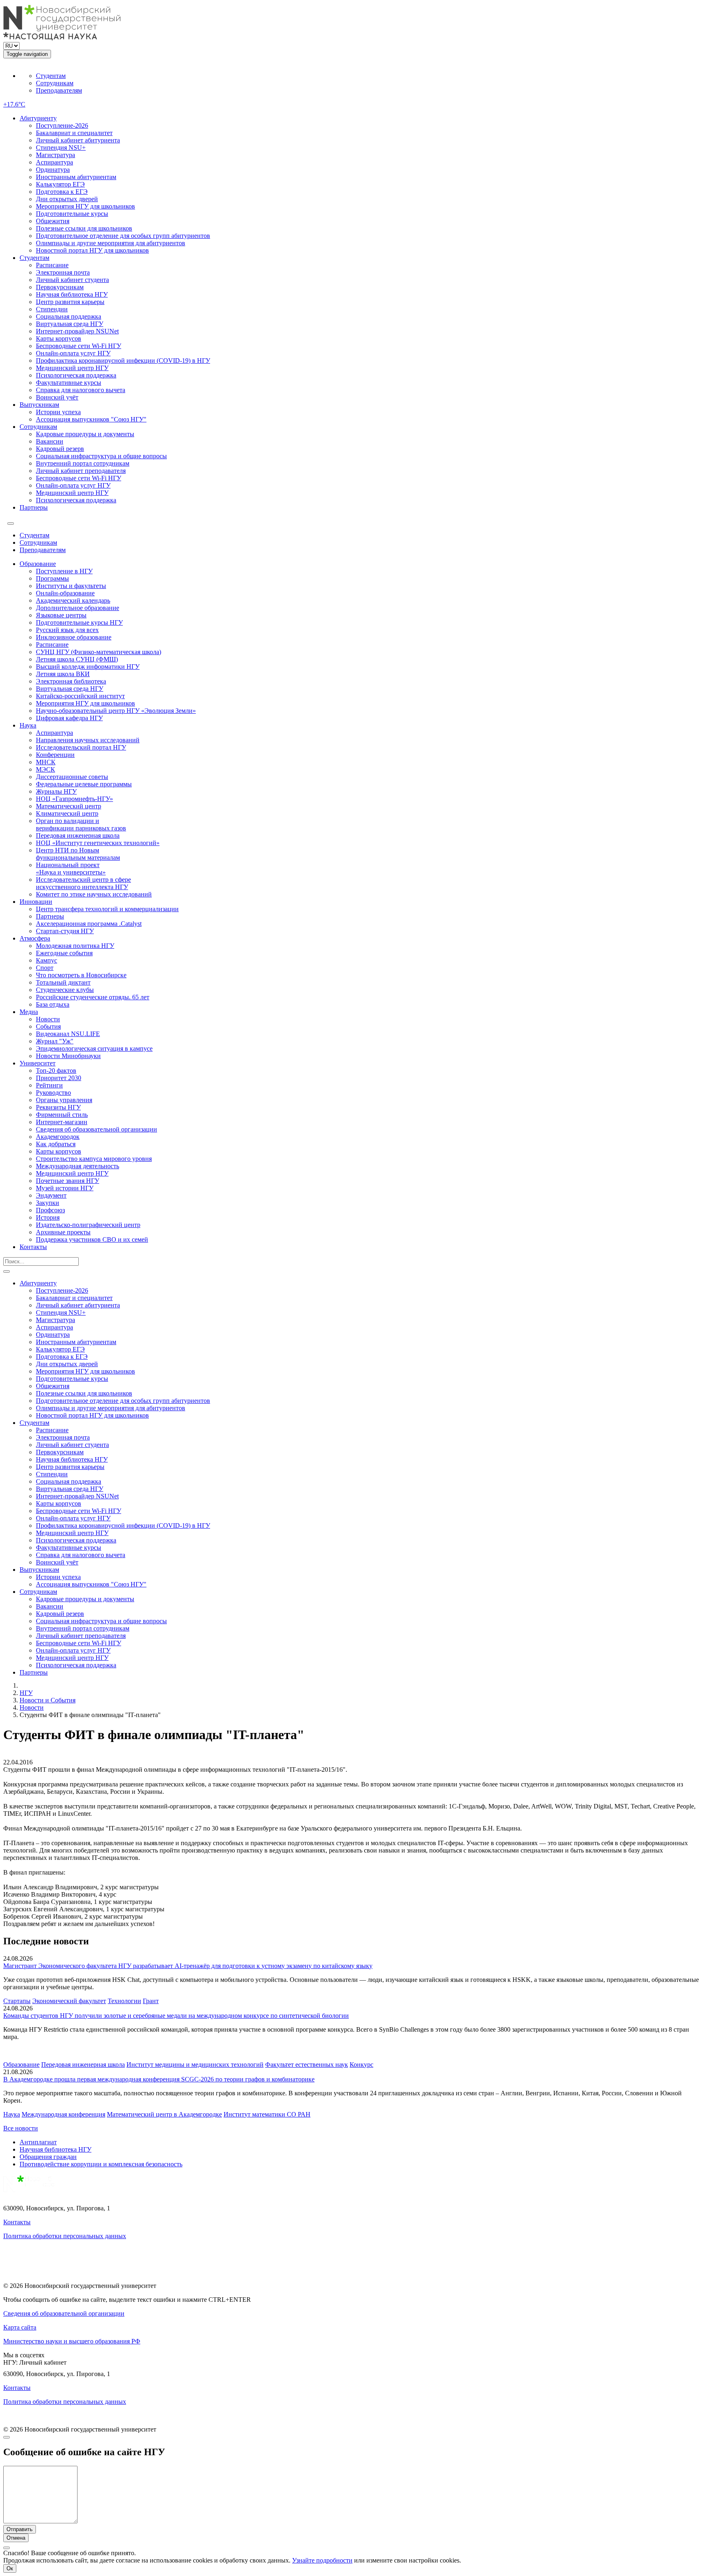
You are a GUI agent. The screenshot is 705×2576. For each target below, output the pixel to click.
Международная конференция (63, 2114)
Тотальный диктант (63, 982)
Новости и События (48, 1700)
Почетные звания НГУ (68, 1181)
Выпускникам (39, 405)
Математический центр (69, 806)
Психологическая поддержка (76, 375)
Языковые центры (61, 615)
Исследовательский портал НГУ (81, 747)
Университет (38, 1063)
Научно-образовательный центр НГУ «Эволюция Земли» (116, 711)
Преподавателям (59, 90)
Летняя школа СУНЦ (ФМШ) (77, 659)
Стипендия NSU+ (61, 148)
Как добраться (56, 1144)
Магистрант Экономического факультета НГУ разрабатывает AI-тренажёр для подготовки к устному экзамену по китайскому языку (188, 1966)
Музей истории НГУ (65, 1188)
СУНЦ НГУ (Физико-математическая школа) (99, 652)
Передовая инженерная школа (78, 835)
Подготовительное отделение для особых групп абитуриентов (123, 236)
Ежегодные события (64, 953)
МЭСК (45, 769)
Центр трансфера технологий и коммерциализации (107, 909)
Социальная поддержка (69, 316)
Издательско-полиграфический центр (88, 1225)
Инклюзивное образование (74, 637)
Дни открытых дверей (67, 199)
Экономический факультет (69, 2001)
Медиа (29, 1012)
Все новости (21, 2128)
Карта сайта (20, 2327)
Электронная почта (63, 272)
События (48, 1026)
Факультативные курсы (69, 383)
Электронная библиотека (71, 681)
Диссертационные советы (72, 777)
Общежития (53, 221)
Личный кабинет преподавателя (81, 471)
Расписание (52, 265)
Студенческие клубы (65, 990)
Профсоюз (50, 1210)
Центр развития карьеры (70, 302)
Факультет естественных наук (307, 2065)
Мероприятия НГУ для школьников (85, 206)
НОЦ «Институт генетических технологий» (98, 843)
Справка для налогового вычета (81, 390)
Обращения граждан (48, 2157)
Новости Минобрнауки (68, 1056)
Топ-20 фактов (56, 1071)
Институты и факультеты (71, 586)
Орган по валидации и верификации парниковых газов (81, 824)
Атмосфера (35, 938)
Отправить (20, 2529)
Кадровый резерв (60, 449)
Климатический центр (67, 813)
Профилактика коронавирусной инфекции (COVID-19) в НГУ (123, 361)
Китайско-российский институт (80, 696)
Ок (10, 2568)
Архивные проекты (63, 1232)
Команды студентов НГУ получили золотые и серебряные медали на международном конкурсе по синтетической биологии (176, 2016)
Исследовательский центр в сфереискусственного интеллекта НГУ (83, 883)
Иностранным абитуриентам (76, 177)
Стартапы (17, 2001)
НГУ (26, 1693)
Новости (48, 1019)
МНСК (46, 762)
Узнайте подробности (322, 2560)
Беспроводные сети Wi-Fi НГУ (79, 346)
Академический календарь (73, 600)
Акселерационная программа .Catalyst (89, 924)
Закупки (48, 1203)
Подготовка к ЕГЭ (62, 192)
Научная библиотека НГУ (72, 294)
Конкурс (361, 2065)
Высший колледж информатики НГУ (88, 667)
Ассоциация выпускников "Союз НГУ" (91, 419)
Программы (52, 578)
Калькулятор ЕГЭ (60, 184)
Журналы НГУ (56, 791)
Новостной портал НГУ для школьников (92, 250)
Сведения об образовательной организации (96, 1129)
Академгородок (58, 1137)
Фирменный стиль (62, 1115)
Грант (151, 2001)
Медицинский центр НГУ (72, 368)
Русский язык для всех (67, 630)
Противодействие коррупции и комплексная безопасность (101, 2164)
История (48, 1217)
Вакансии (50, 441)
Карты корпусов (59, 338)
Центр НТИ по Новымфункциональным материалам (78, 854)
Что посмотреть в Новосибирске (81, 975)
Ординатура (53, 170)
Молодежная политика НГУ (75, 946)
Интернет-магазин (62, 1122)
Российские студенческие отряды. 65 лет (93, 997)
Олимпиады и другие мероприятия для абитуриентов (111, 243)
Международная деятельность (78, 1166)
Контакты (33, 1247)
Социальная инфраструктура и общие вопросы (101, 456)
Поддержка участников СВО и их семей (92, 1239)
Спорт (45, 968)
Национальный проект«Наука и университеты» (71, 869)
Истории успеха (58, 412)
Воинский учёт (57, 397)
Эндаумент (51, 1195)
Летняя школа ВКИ (63, 674)
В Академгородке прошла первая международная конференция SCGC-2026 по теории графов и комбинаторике (159, 2079)
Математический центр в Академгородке (164, 2114)
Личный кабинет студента (72, 280)
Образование (38, 564)
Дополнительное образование (78, 608)
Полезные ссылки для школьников (84, 228)
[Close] (7, 2437)
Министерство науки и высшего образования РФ (72, 2341)
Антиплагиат (38, 2142)
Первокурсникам (60, 287)
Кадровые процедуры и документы (85, 434)
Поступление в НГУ (64, 571)
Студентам (51, 76)
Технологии (124, 2001)
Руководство (53, 1093)
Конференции (55, 755)
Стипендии (52, 309)
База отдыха (53, 1004)
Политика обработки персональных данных (65, 2236)
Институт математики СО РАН (267, 2114)
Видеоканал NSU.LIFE (68, 1034)
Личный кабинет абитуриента (78, 140)
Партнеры (34, 507)
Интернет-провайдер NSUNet (77, 331)
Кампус (47, 960)
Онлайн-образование (65, 593)
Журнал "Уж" (55, 1041)
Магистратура (55, 155)
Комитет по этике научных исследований (94, 894)
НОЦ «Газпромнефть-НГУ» (74, 799)
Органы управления (64, 1100)
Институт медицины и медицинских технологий (195, 2065)
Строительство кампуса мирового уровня (94, 1159)
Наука (28, 725)
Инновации (36, 902)
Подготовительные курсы (72, 214)
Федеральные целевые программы (84, 784)
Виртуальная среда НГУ (70, 324)
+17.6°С (14, 104)
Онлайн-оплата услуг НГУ (73, 353)
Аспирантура (54, 162)
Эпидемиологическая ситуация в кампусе (94, 1048)
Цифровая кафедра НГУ (69, 718)
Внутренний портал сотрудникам (83, 463)
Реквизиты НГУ (58, 1107)
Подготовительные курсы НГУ (79, 622)
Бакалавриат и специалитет (74, 133)
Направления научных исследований (88, 740)
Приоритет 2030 (59, 1078)
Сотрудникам (55, 83)
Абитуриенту (38, 118)
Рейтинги (49, 1085)
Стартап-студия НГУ (65, 931)
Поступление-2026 (62, 125)
